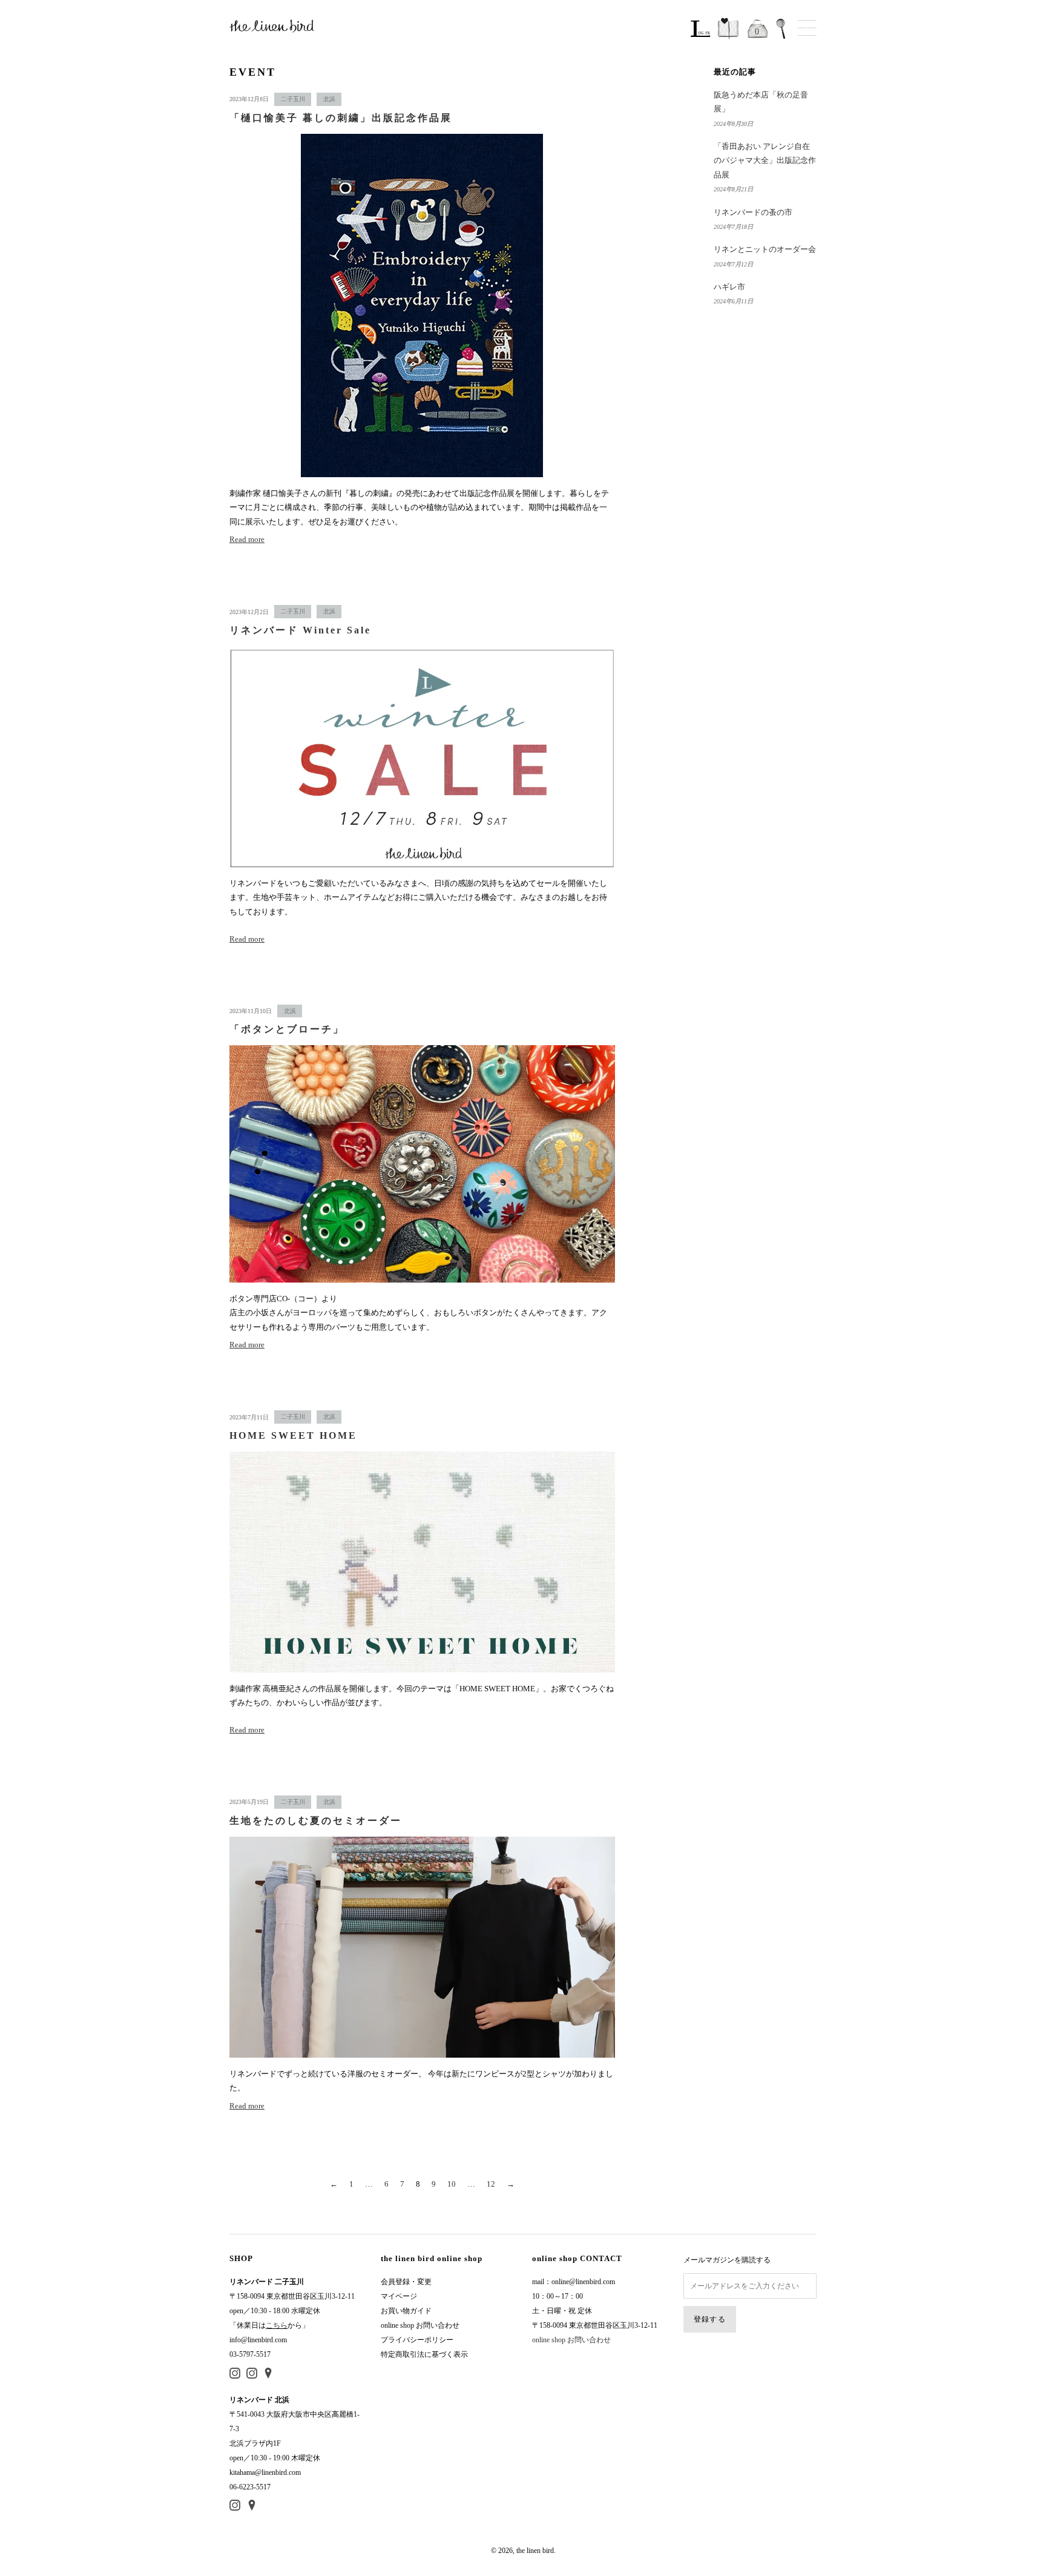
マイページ (399, 2296)
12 (491, 2184)
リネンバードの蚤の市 (753, 212)
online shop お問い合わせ (420, 2325)
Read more (247, 539)
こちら (277, 2325)
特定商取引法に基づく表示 (424, 2354)
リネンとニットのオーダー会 (765, 249)
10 (452, 2184)
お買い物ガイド (406, 2311)
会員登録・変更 (406, 2282)
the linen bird (535, 2551)
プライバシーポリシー (417, 2340)
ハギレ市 (729, 287)
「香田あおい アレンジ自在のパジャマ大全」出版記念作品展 (765, 160)
